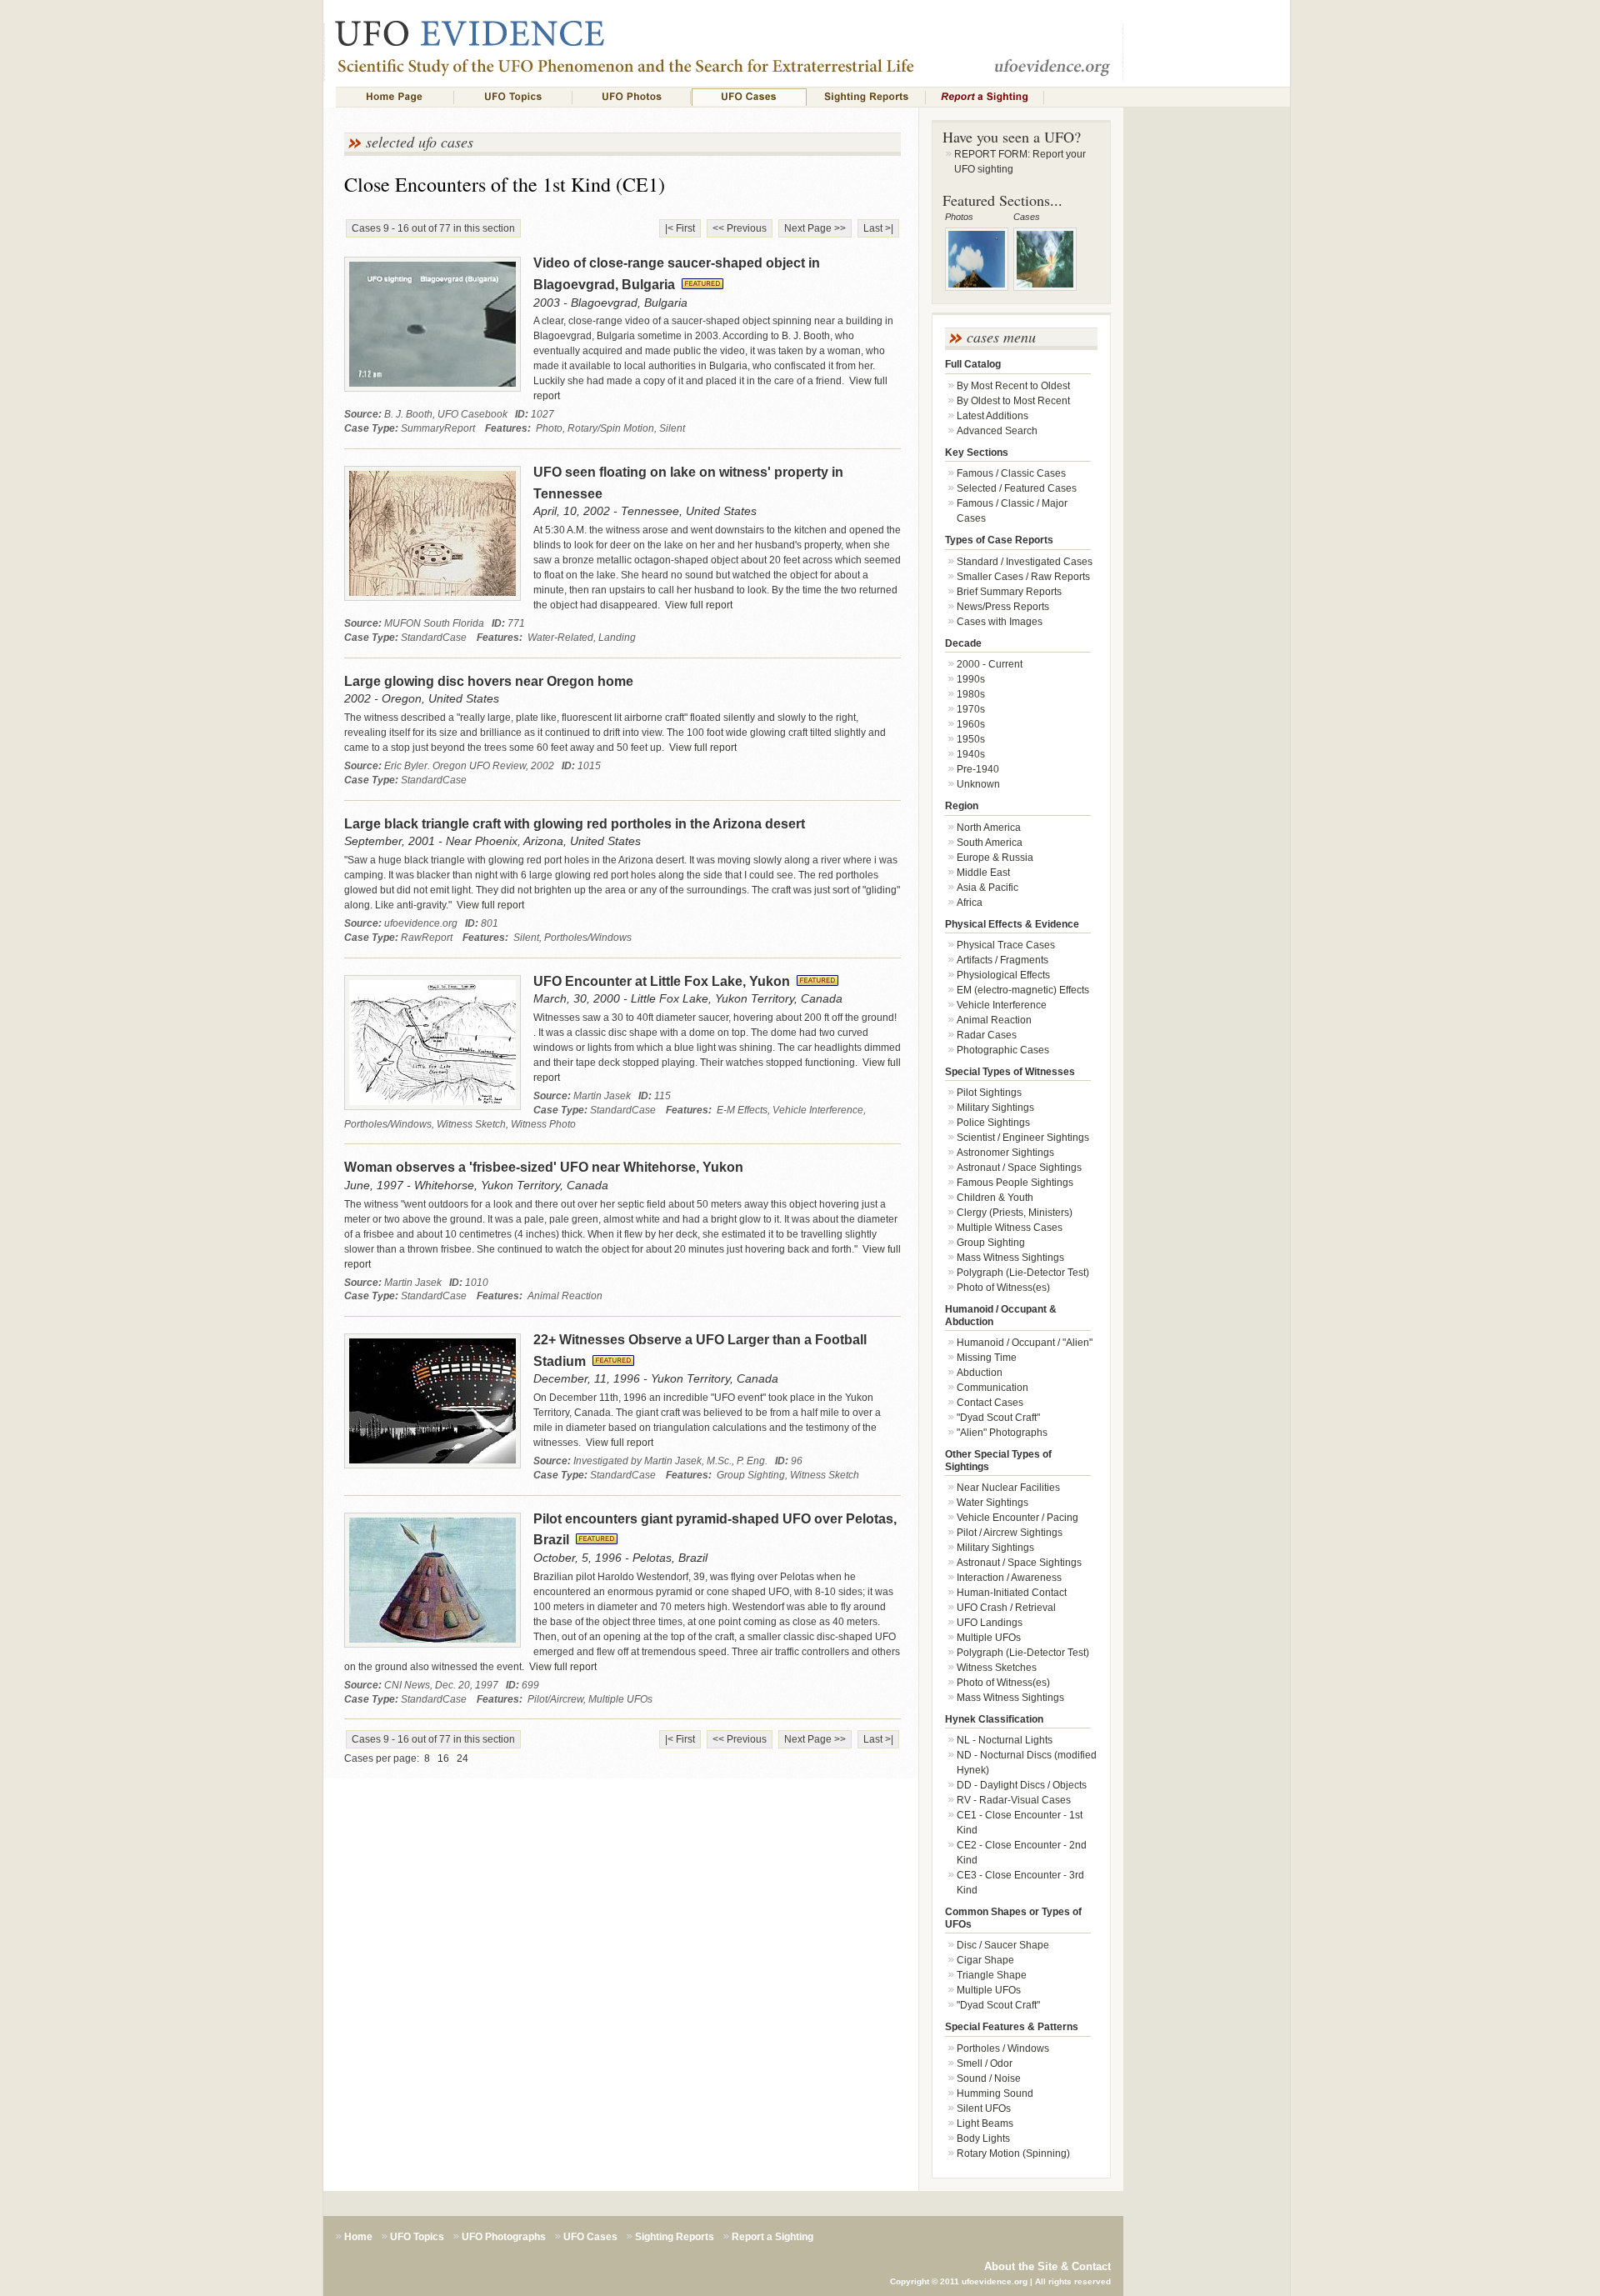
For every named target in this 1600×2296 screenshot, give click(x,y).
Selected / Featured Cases (1017, 488)
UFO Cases (590, 2237)
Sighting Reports (675, 2237)
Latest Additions (992, 416)
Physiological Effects (1003, 975)
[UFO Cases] (749, 97)
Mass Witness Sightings (1010, 1258)
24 (462, 1758)
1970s (971, 709)
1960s (971, 724)
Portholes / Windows (1003, 2048)
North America (989, 828)
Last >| (878, 228)
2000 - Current (990, 664)
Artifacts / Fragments (1002, 960)
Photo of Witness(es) (1003, 1288)
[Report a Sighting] (985, 97)
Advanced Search (997, 431)
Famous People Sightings (1015, 1183)
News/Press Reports (1003, 607)
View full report (697, 605)
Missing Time (987, 1358)
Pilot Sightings (989, 1093)
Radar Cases (987, 1035)
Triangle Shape (992, 1975)
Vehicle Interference (1002, 1005)
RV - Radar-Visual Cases (1014, 1800)
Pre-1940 (978, 769)
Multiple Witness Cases (1010, 1228)
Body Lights (983, 2138)
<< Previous (740, 228)
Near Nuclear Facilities (1008, 1488)
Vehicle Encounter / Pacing (1017, 1518)
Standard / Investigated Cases (1025, 562)
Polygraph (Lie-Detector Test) (1023, 1273)
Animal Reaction (994, 1020)
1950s (971, 739)
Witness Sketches (997, 1668)
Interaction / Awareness (1009, 1578)
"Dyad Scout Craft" (998, 1418)
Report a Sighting (772, 2237)
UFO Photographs (504, 2237)
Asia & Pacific (987, 888)
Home (358, 2237)
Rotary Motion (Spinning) (1013, 2153)
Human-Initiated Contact (1012, 1593)
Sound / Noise (989, 2078)
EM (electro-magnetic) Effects (1023, 990)
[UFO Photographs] (632, 97)
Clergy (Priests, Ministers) (1015, 1213)
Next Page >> (815, 228)
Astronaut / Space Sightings (1019, 1168)
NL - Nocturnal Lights (1005, 1740)
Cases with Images (1000, 622)
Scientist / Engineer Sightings (1023, 1138)
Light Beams (985, 2123)
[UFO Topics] (513, 97)
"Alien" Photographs (1002, 1433)
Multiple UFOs (989, 1638)
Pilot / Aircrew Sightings (1010, 1533)
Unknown (978, 784)
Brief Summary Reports (1009, 592)
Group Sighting (991, 1243)
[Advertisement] (1207, 405)
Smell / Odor (985, 2063)
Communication (992, 1388)
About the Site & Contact (1047, 2266)
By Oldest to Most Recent (1013, 401)
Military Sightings (995, 1108)
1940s (971, 754)
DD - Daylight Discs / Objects (1022, 1785)
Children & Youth (995, 1198)
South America (990, 843)
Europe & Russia (995, 858)
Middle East (983, 873)
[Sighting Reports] (867, 97)
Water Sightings (992, 1503)
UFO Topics (417, 2237)
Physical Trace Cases (1006, 945)
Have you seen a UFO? (1012, 137)
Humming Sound (995, 2093)
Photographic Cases (1003, 1050)
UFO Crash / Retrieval (1006, 1608)
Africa (970, 903)
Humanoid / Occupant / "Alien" (1025, 1343)
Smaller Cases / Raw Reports (1023, 577)
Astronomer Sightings (1005, 1153)
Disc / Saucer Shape (1003, 1945)
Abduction (980, 1373)
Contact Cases (990, 1403)
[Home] (395, 97)
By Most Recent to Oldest (1013, 386)
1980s (971, 694)
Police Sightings (993, 1123)
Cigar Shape (985, 1960)
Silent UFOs (984, 2108)
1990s (971, 679)
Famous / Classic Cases (1011, 473)
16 (443, 1758)
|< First (680, 228)
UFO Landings (990, 1623)
